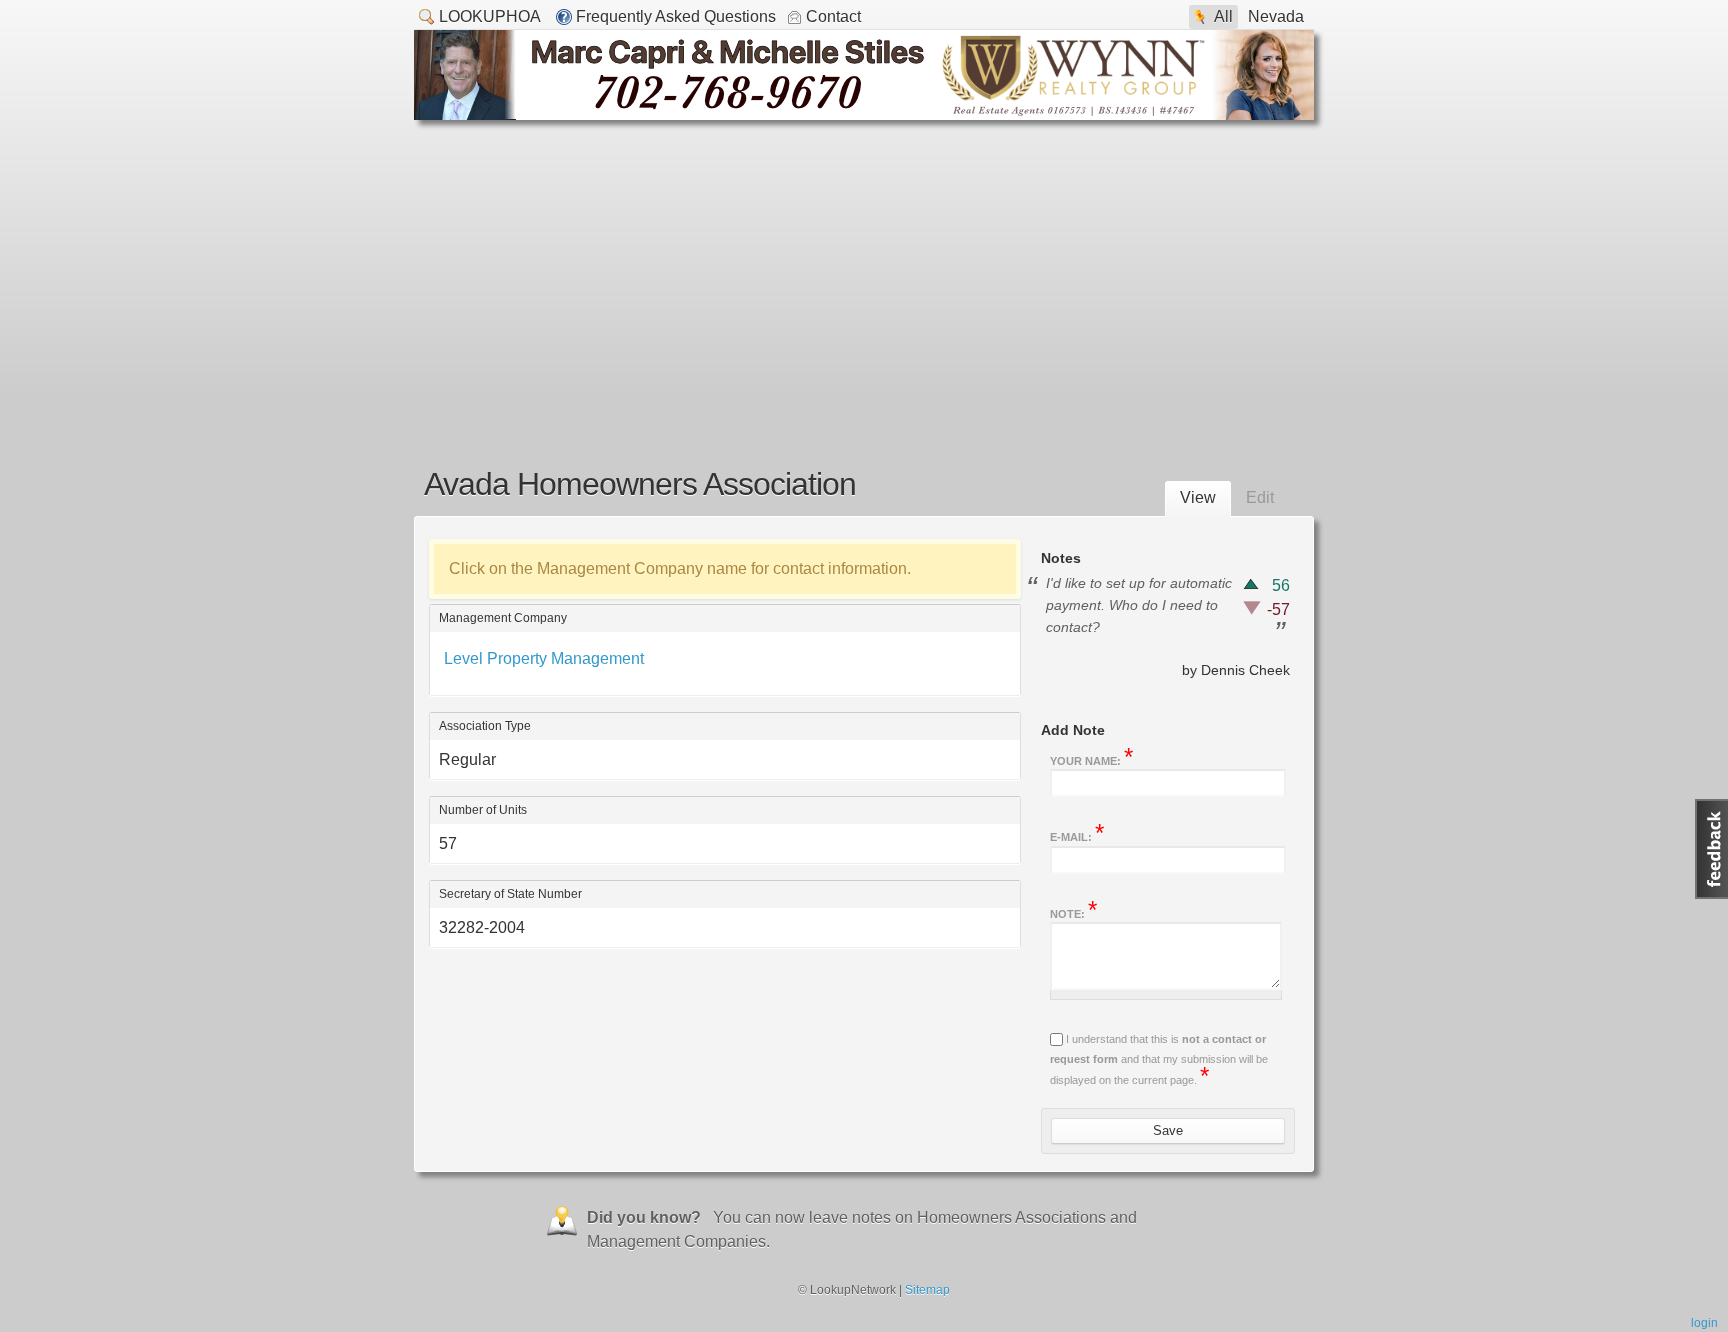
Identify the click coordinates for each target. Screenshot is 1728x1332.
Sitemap (927, 1290)
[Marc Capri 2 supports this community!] (864, 114)
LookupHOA (490, 16)
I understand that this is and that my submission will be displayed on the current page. (1159, 1059)
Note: (1073, 912)
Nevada (1276, 16)
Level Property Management (544, 658)
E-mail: (1077, 835)
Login (1704, 1323)
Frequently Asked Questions (676, 16)
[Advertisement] (864, 270)
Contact (833, 16)
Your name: (1091, 759)
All (1223, 16)
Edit (1260, 497)
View (1198, 497)
